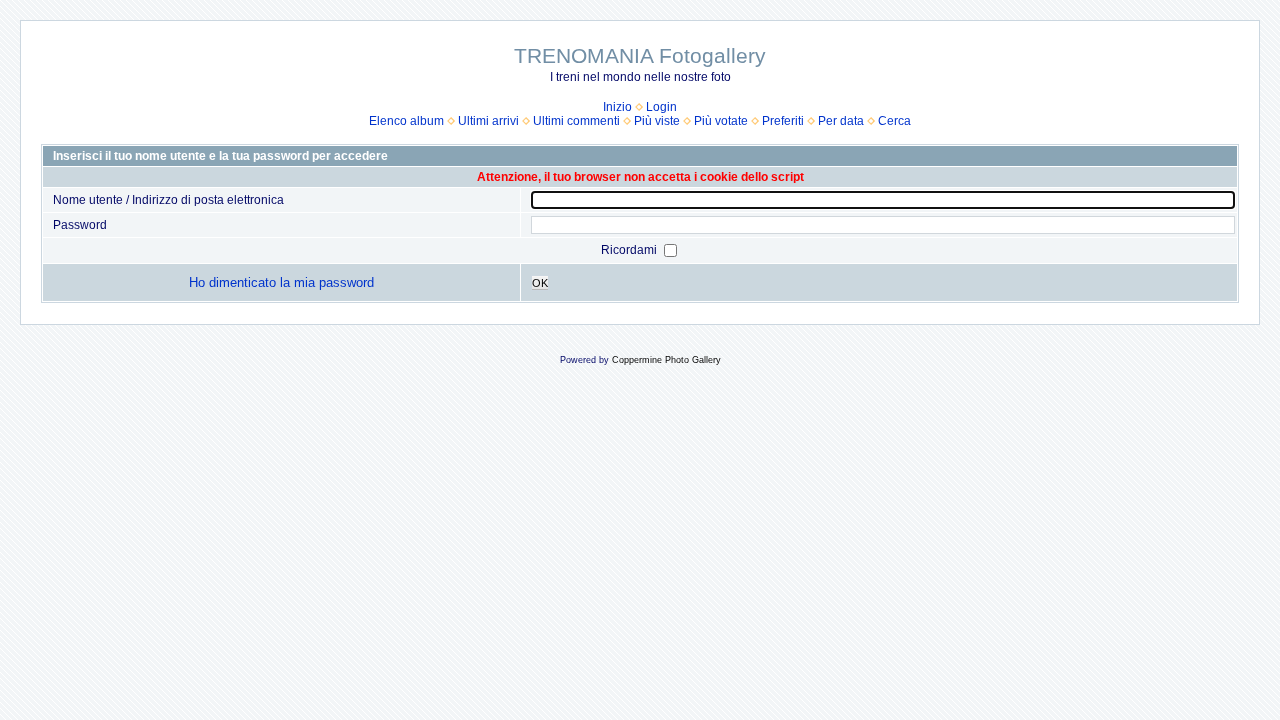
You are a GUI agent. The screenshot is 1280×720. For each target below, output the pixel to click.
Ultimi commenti (576, 121)
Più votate (721, 121)
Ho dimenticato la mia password (281, 282)
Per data (841, 121)
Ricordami (630, 250)
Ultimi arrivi (488, 121)
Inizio (617, 107)
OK (540, 283)
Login (661, 107)
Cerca (894, 121)
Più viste (657, 121)
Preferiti (783, 121)
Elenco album (406, 121)
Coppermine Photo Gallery (666, 360)
